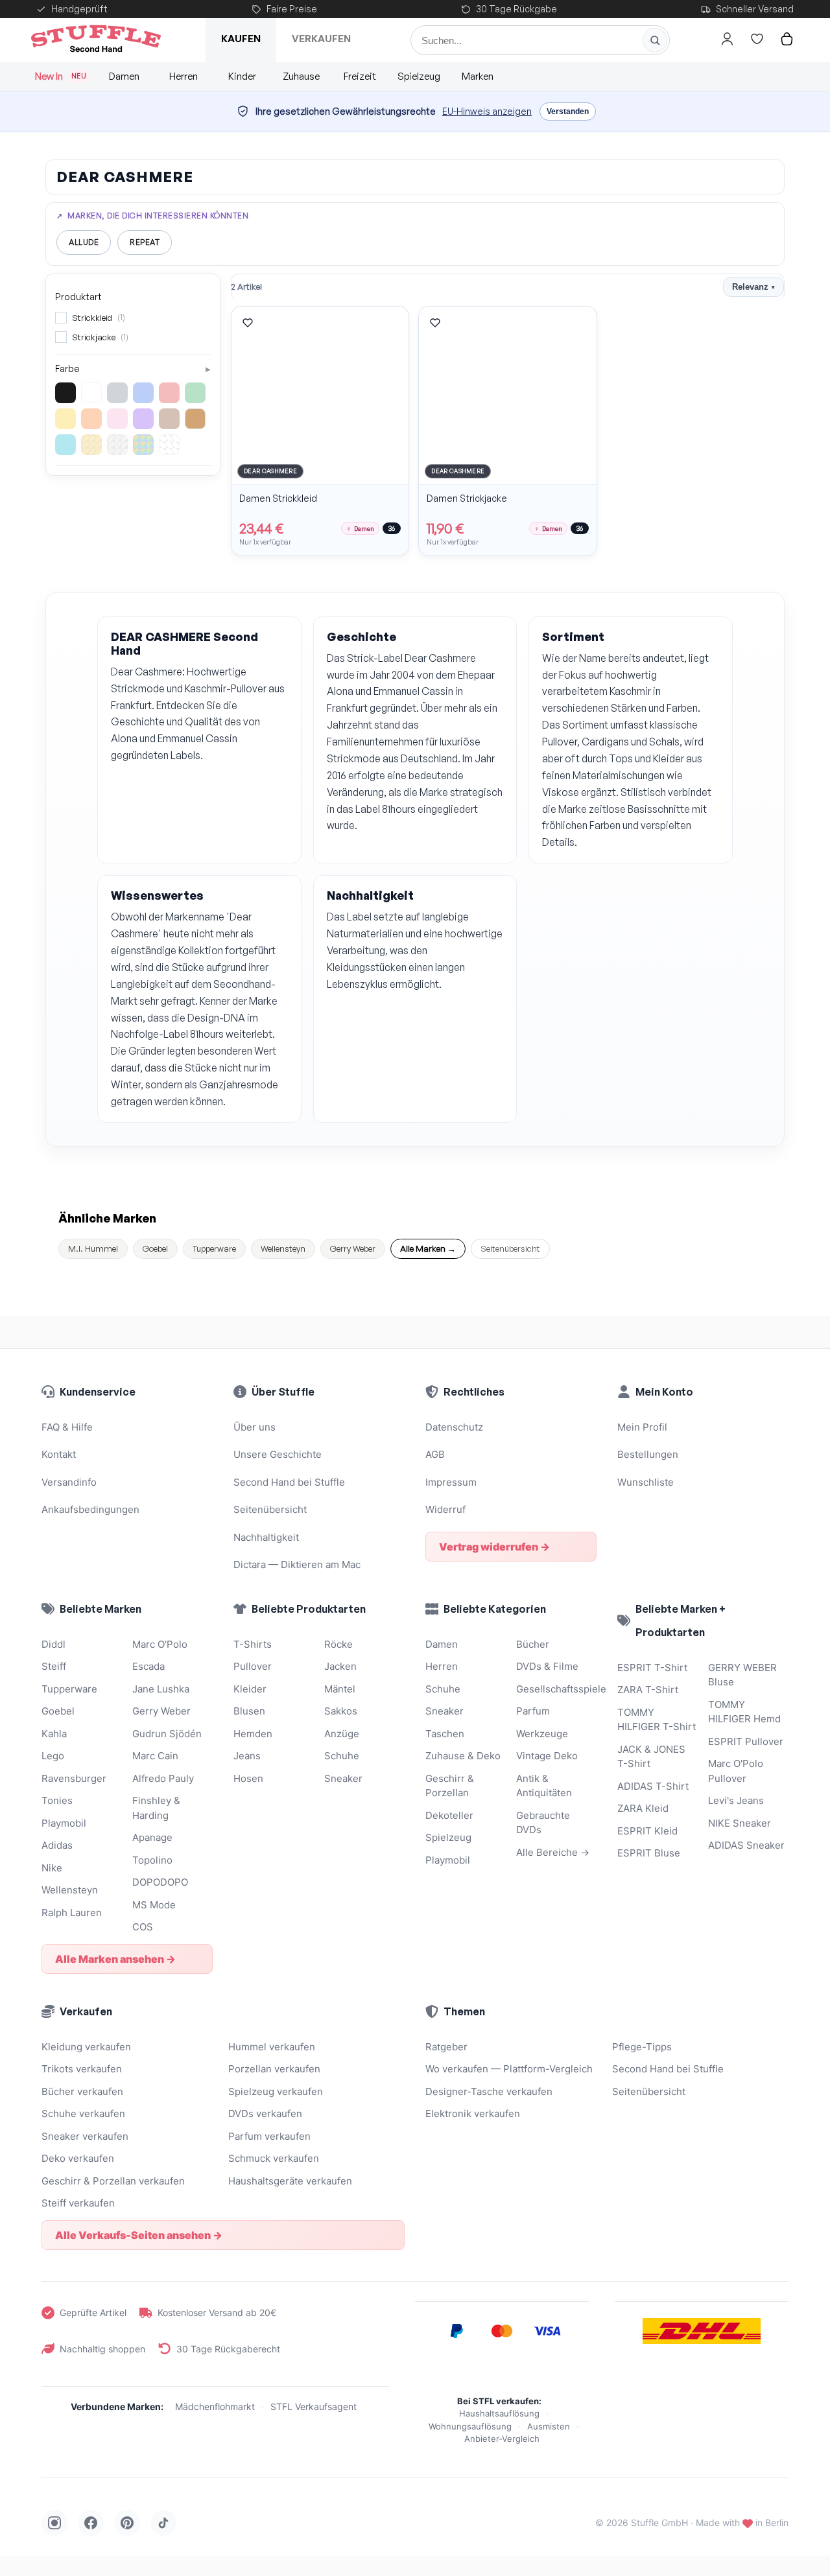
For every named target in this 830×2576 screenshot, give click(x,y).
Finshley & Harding (156, 1808)
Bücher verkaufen (82, 2091)
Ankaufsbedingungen (90, 1509)
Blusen (249, 1711)
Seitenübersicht (510, 1248)
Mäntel (340, 1689)
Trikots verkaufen (82, 2069)
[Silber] (117, 445)
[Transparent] (169, 445)
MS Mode (154, 1905)
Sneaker (343, 1778)
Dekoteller (449, 1815)
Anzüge (342, 1734)
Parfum (533, 1711)
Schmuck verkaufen (274, 2158)
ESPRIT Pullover (746, 1741)
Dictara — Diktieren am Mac (297, 1564)
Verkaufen (321, 39)
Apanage (152, 1837)
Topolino (152, 1860)
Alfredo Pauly (163, 1778)
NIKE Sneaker (740, 1823)
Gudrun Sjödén (167, 1734)
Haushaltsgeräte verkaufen (290, 2181)
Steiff (54, 1666)
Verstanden (568, 111)
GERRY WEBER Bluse (742, 1675)
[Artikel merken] (248, 323)
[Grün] (195, 393)
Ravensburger (74, 1778)
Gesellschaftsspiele (556, 1689)
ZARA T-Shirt (648, 1690)
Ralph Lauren (72, 1913)
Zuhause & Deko (463, 1756)
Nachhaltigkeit (266, 1537)
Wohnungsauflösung (470, 2426)
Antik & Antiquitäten (544, 1786)
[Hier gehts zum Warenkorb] (787, 39)
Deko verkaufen (78, 2158)
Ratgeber (446, 2047)
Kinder (242, 76)
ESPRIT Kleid (647, 1831)
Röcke (338, 1644)
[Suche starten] (655, 40)
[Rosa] (117, 419)
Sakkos (341, 1711)
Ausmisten (549, 2426)
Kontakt (59, 1454)
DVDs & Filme (547, 1666)
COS (143, 1927)
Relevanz (753, 287)
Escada (148, 1666)
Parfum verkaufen (269, 2136)
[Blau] (143, 393)
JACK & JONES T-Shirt (651, 1757)
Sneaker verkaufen (85, 2136)
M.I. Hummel (93, 1248)
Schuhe (342, 1756)
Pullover (253, 1666)
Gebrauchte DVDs (543, 1823)
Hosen (248, 1778)
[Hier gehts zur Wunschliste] (757, 39)
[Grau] (117, 393)
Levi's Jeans (736, 1800)
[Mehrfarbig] (143, 445)
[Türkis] (65, 445)
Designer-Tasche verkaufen (489, 2091)
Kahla (54, 1734)
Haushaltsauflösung (499, 2413)
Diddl (53, 1644)
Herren (184, 76)
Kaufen (241, 39)
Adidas (57, 1845)
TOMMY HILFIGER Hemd (744, 1712)
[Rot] (169, 393)
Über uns (255, 1427)
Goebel (155, 1248)
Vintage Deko (547, 1756)
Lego (53, 1756)
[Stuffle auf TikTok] (163, 2523)
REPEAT (145, 242)
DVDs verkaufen (265, 2113)
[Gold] (91, 445)
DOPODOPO (160, 1882)
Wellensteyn (283, 1248)
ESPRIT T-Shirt (652, 1668)
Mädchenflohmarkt (215, 2406)
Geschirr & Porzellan (450, 1786)
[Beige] (195, 419)
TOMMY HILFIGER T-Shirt (657, 1720)
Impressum (451, 1482)
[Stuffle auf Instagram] (54, 2523)
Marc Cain (155, 1756)
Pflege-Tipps (642, 2047)
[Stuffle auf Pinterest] (127, 2523)
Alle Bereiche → (553, 1852)
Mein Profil (642, 1427)
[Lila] (143, 419)
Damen (124, 76)
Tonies (57, 1800)
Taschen (445, 1734)
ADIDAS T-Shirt (653, 1786)
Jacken (340, 1666)
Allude (84, 242)
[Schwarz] (65, 393)
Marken (478, 76)
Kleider (250, 1689)
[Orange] (91, 419)
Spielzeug (419, 76)
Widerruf (445, 1509)
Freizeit (360, 76)
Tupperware (214, 1248)
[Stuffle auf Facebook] (91, 2523)
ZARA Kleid (643, 1808)
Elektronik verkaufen (473, 2113)
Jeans (247, 1756)
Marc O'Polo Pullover (736, 1771)
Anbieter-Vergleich (502, 2439)
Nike (52, 1868)
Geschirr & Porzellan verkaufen (113, 2181)
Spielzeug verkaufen (276, 2091)
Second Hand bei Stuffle (289, 1482)
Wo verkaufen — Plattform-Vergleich (509, 2069)
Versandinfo (69, 1482)
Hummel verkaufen (272, 2047)
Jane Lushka (161, 1689)
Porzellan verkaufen (274, 2069)
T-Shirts (253, 1644)
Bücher (533, 1644)
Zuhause (301, 76)
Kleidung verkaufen (86, 2047)
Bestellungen (648, 1454)
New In (61, 76)
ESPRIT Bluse (649, 1853)
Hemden (253, 1734)
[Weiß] (91, 393)
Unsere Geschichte (278, 1454)
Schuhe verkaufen (83, 2113)
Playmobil (64, 1823)
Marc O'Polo (160, 1644)
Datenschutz (454, 1427)
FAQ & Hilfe (67, 1427)
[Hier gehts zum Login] (727, 39)
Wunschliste (646, 1482)
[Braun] (169, 419)
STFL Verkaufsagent (314, 2406)
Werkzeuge (542, 1734)
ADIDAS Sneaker (746, 1845)
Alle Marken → (428, 1248)
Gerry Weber (353, 1248)
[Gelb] (65, 419)
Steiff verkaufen (78, 2203)
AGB (435, 1454)
